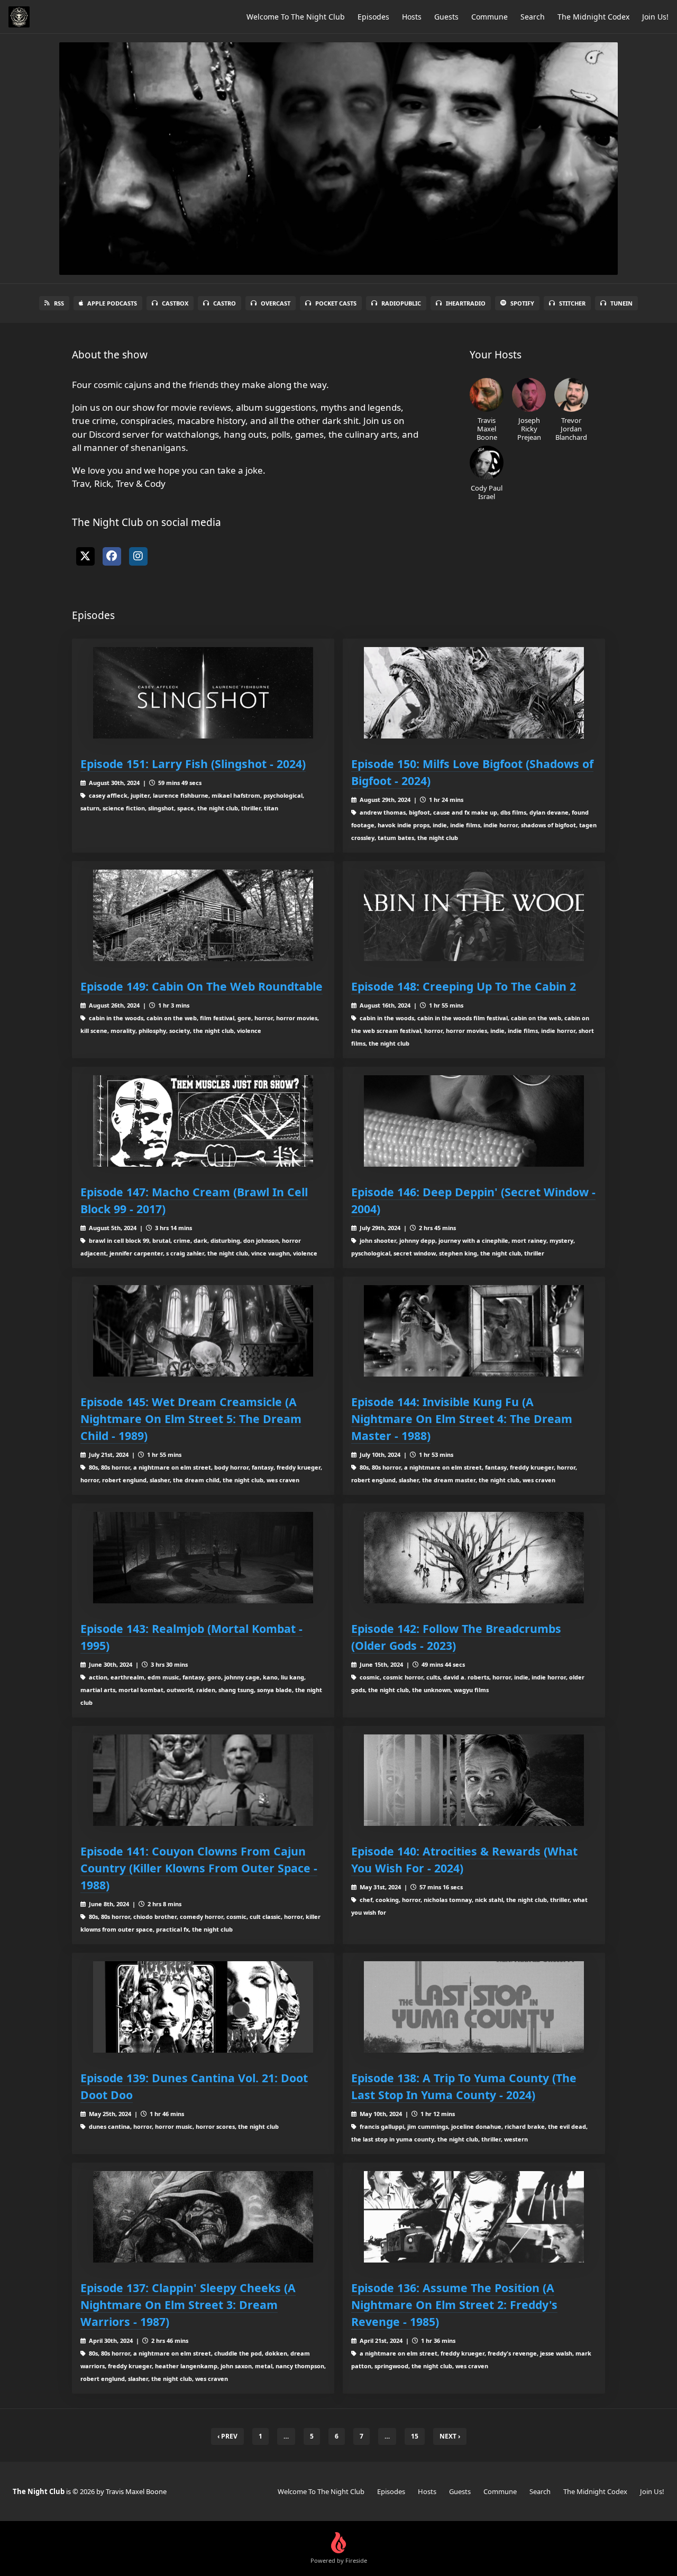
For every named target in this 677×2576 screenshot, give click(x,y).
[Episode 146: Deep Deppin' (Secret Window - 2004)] (474, 1121)
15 (415, 2436)
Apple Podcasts (112, 303)
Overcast (276, 303)
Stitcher (572, 303)
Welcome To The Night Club (296, 17)
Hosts (412, 17)
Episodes (373, 17)
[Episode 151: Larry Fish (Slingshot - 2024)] (203, 693)
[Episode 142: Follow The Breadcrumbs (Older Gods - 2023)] (474, 1558)
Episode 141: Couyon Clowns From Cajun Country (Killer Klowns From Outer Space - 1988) (199, 1868)
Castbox (175, 303)
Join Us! (655, 17)
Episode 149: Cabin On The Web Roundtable (202, 986)
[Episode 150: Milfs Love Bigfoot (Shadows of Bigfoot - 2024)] (474, 693)
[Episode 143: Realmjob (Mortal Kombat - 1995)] (203, 1558)
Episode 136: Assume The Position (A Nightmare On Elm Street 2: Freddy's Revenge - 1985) (454, 2305)
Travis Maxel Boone (487, 428)
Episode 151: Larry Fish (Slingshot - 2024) (193, 764)
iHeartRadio (466, 303)
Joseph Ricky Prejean (529, 428)
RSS (59, 303)
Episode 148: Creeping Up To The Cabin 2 (464, 986)
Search (533, 17)
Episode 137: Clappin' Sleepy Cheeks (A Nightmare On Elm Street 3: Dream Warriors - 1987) (188, 2305)
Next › (450, 2436)
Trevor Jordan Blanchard (571, 428)
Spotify (522, 303)
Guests (446, 17)
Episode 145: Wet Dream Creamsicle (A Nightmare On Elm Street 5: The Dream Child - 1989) (191, 1419)
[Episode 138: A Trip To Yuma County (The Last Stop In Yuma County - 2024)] (474, 2007)
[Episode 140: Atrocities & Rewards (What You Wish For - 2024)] (474, 1780)
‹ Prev (227, 2436)
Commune (490, 17)
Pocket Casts (336, 303)
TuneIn (621, 303)
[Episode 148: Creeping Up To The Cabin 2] (474, 915)
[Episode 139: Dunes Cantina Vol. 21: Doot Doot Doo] (203, 2007)
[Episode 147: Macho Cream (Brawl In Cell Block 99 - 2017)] (203, 1121)
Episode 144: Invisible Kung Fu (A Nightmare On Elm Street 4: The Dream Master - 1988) (462, 1419)
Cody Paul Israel (487, 492)
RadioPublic (401, 303)
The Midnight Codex (593, 17)
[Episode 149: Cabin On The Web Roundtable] (203, 915)
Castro (225, 303)
